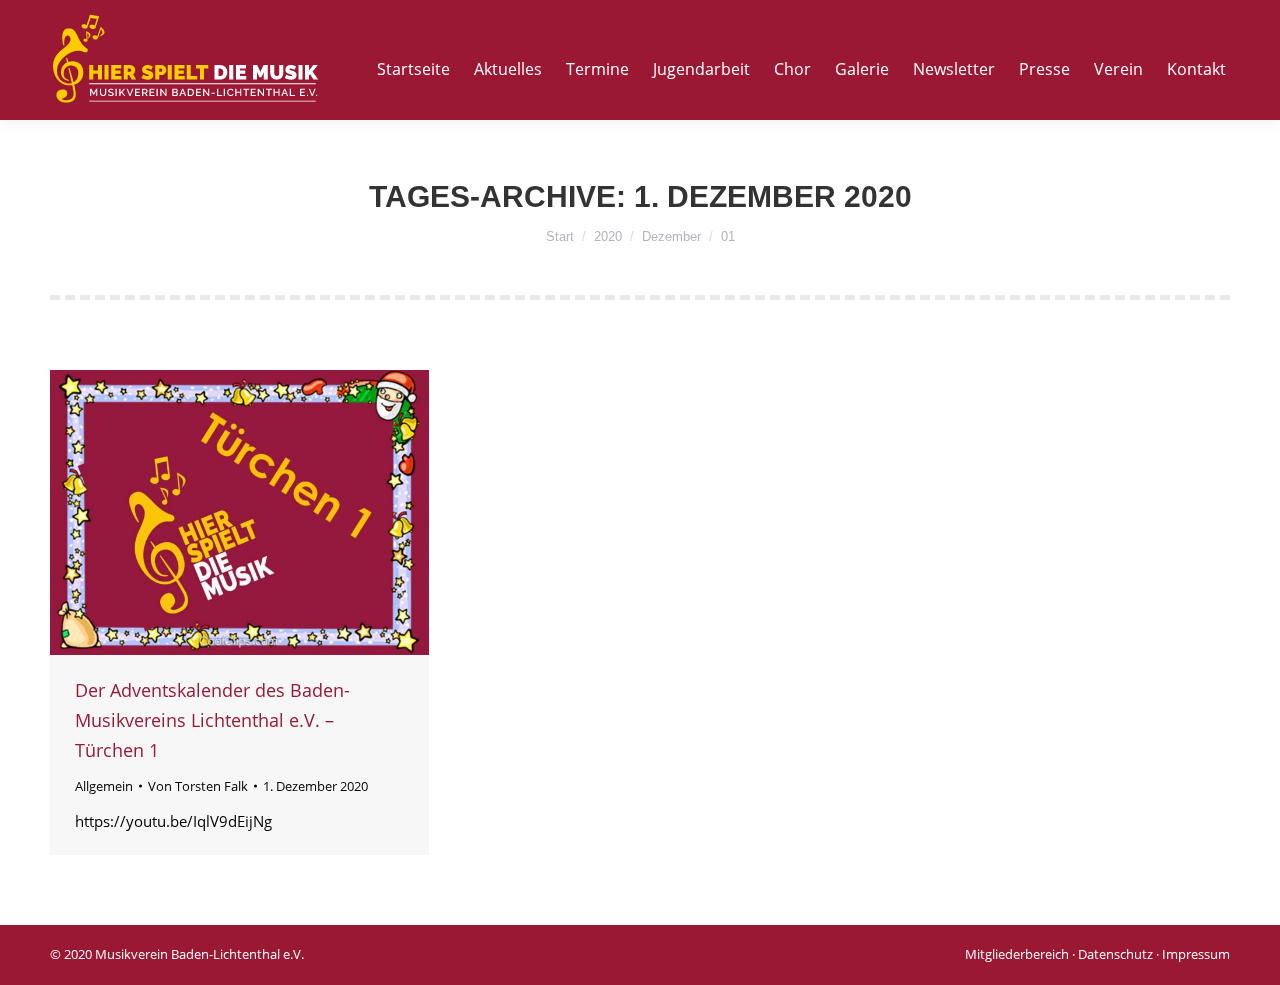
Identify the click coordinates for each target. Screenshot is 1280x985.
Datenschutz (1115, 954)
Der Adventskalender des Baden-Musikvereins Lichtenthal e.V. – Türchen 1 (212, 720)
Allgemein (104, 786)
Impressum (1196, 954)
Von (198, 786)
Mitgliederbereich (1017, 954)
